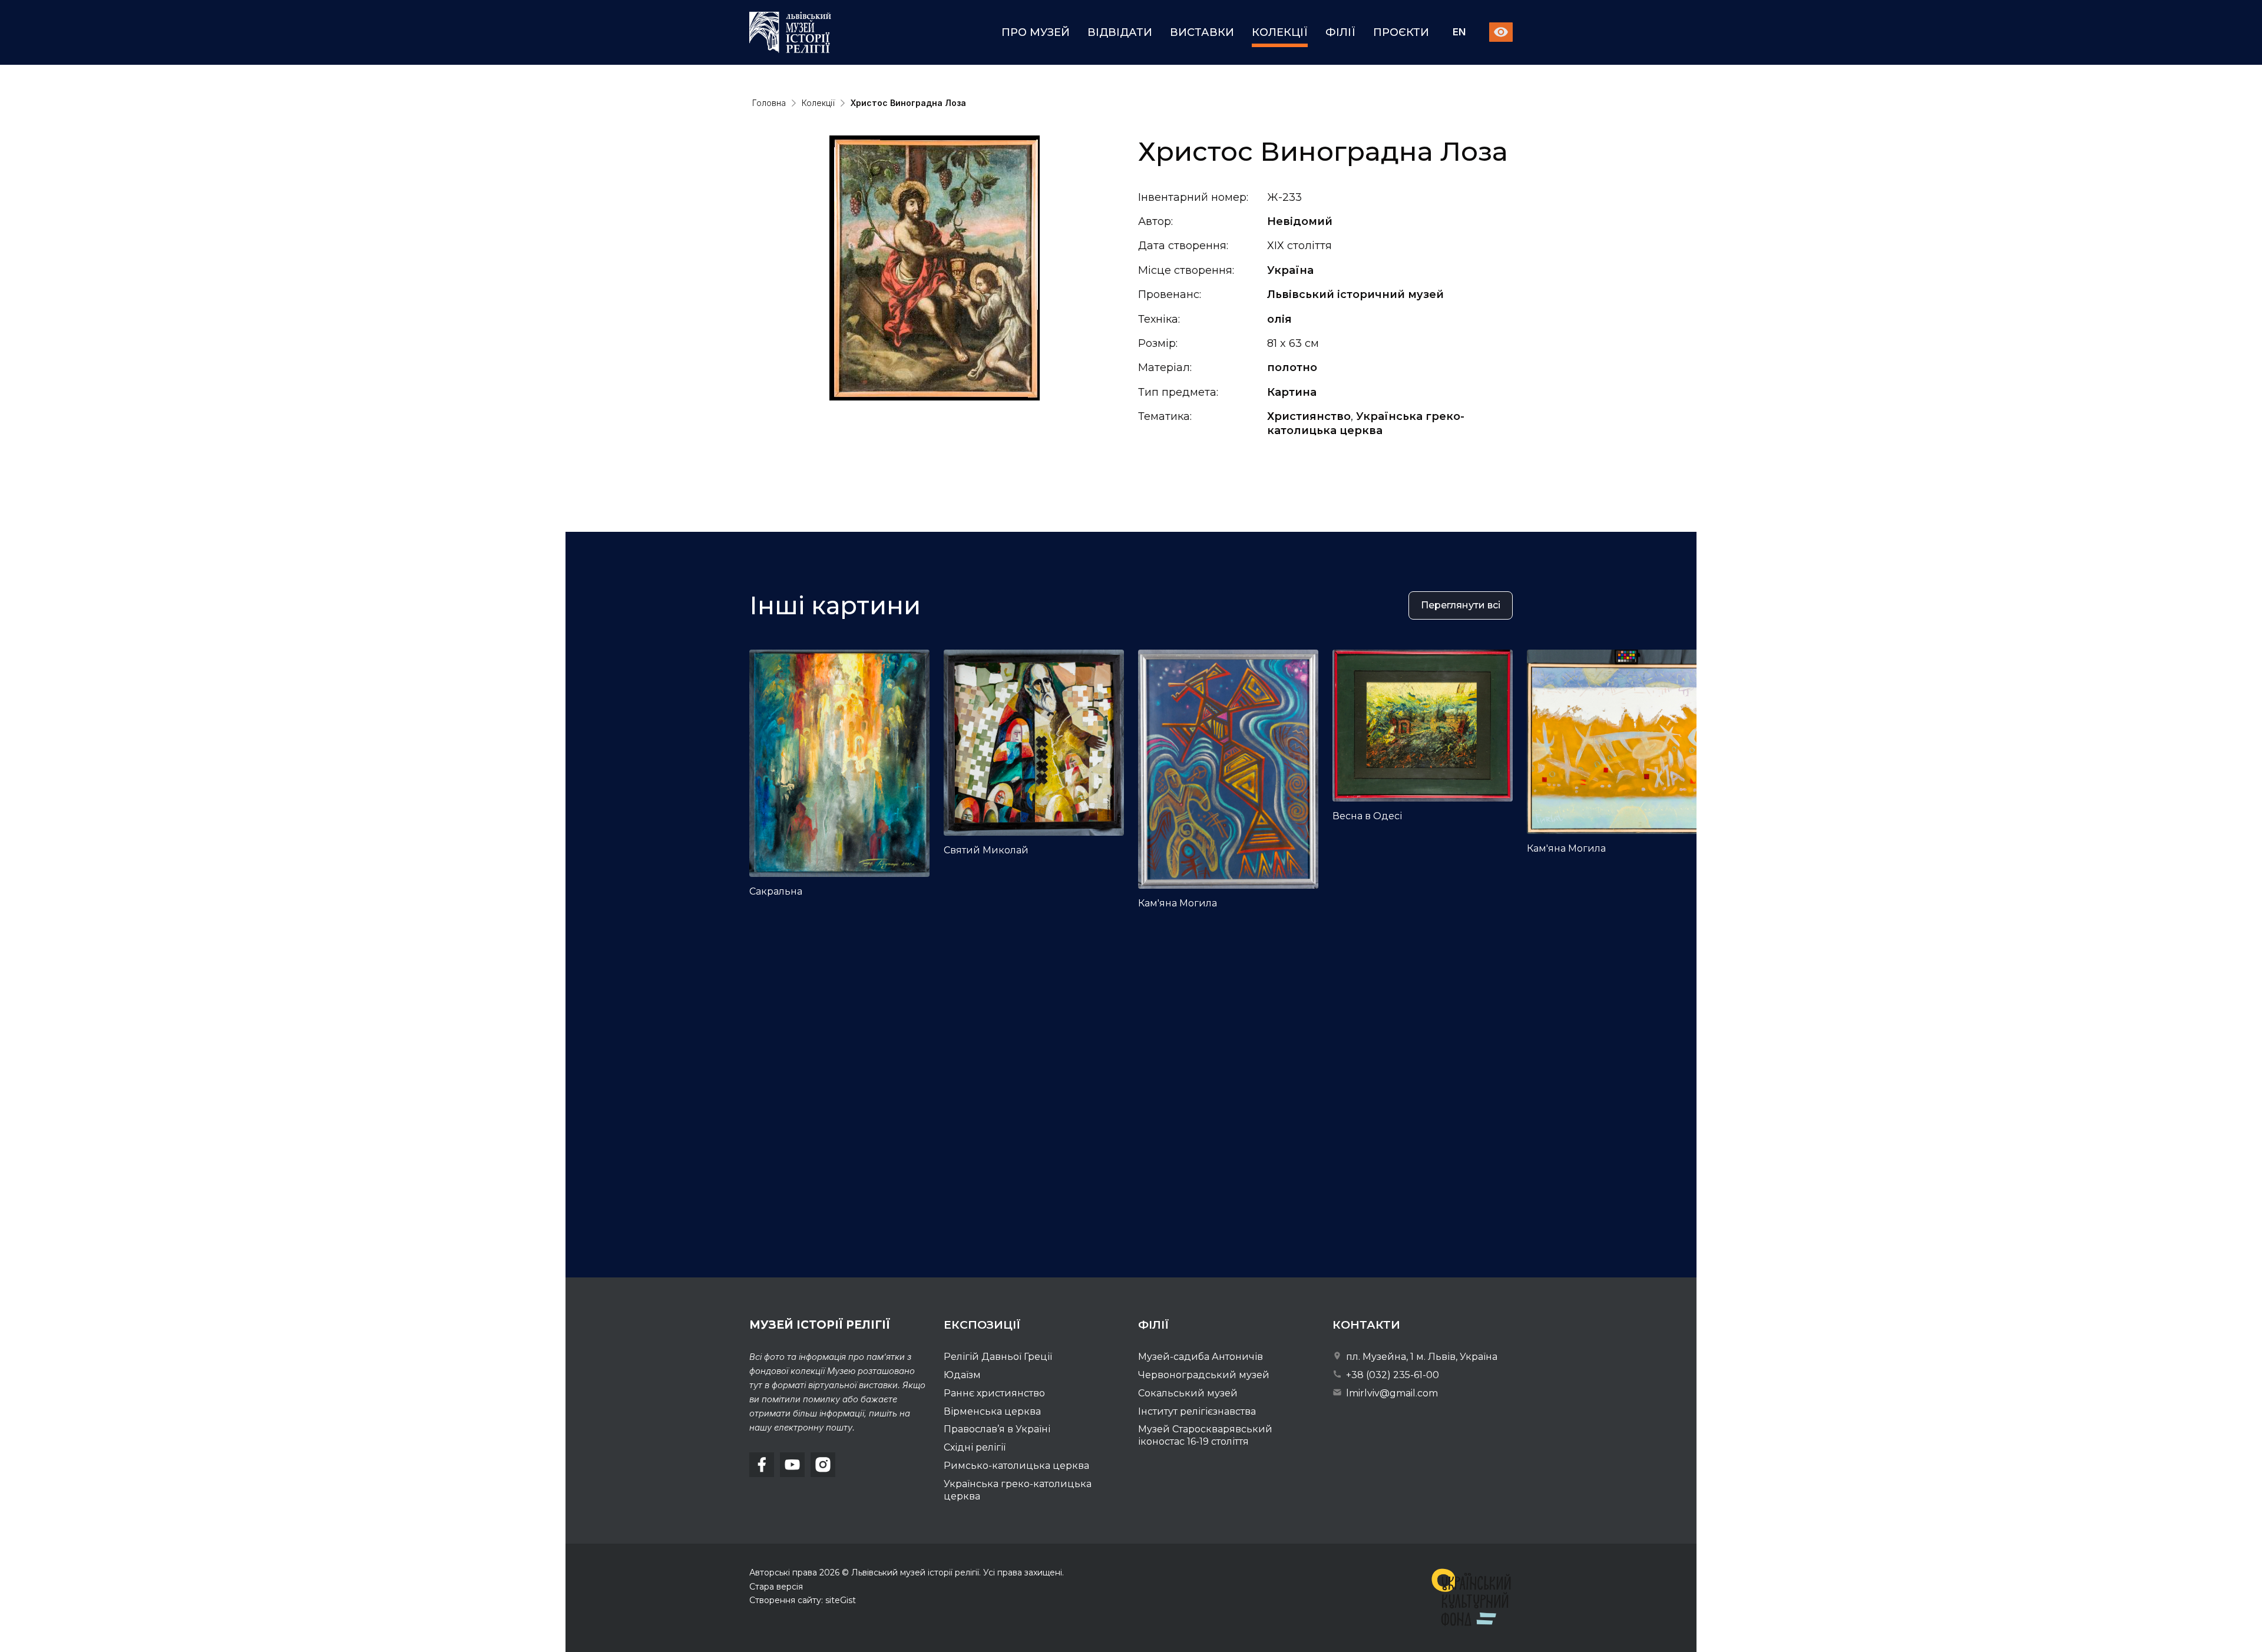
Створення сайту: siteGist (803, 1600)
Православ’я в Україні (997, 1429)
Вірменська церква (992, 1411)
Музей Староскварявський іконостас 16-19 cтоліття (1205, 1435)
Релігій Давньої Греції (998, 1357)
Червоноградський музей (1204, 1375)
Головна (769, 103)
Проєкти (1401, 32)
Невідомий (1300, 221)
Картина (1292, 392)
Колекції (1280, 32)
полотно (1292, 368)
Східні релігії (975, 1447)
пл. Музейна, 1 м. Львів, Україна (1421, 1357)
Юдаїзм (962, 1375)
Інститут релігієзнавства (1197, 1411)
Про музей (1036, 32)
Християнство (1309, 416)
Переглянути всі (1461, 605)
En (1459, 33)
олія (1279, 319)
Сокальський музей (1188, 1393)
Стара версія (776, 1587)
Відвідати (1120, 32)
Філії (1340, 32)
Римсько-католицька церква (1016, 1466)
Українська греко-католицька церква (1366, 423)
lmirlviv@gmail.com (1391, 1393)
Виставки (1202, 32)
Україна (1290, 270)
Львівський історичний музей (1355, 294)
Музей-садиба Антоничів (1201, 1357)
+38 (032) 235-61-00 (1391, 1375)
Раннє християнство (994, 1393)
